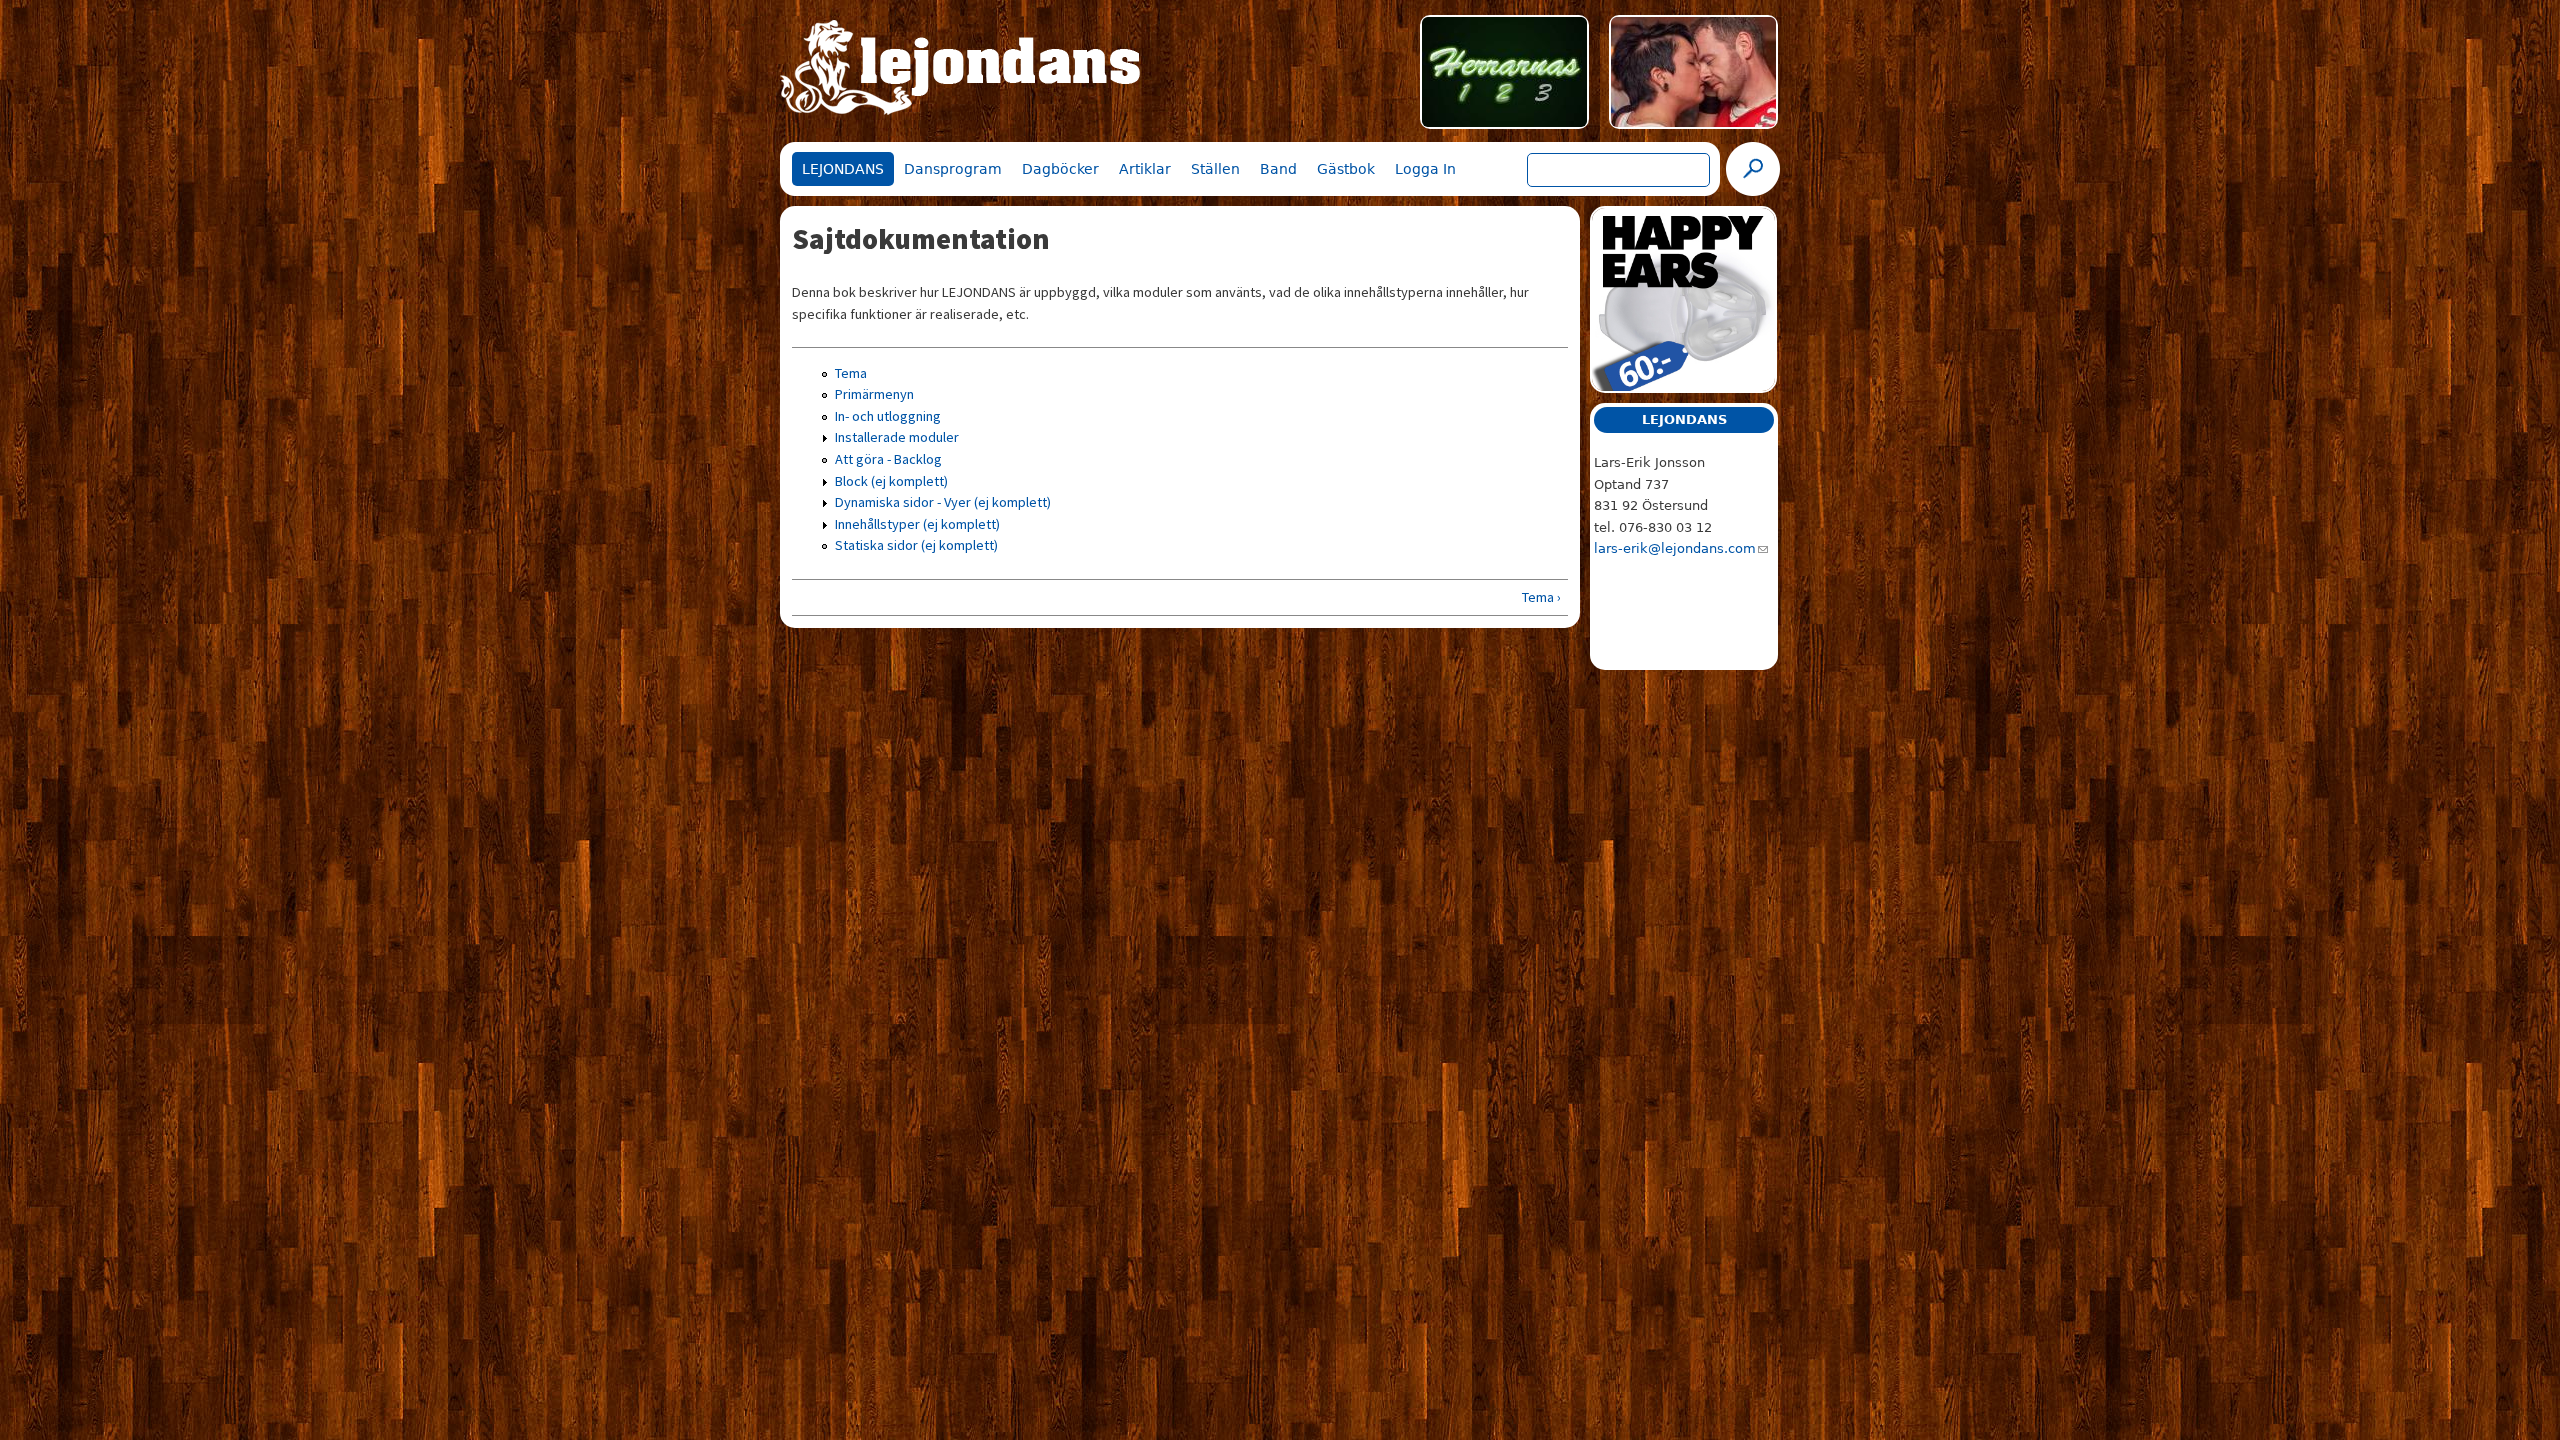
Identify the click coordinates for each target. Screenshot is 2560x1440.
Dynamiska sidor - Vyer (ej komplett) (943, 502)
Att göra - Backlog (888, 459)
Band (1278, 169)
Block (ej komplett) (891, 481)
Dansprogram (953, 169)
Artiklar (1145, 169)
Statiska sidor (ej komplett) (916, 545)
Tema (851, 373)
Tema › (1541, 597)
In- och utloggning (888, 416)
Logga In (1425, 169)
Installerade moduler (897, 437)
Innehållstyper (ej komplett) (917, 524)
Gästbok (1346, 169)
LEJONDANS (843, 169)
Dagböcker (1060, 169)
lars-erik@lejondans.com (1675, 548)
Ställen (1215, 169)
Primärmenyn (874, 394)
